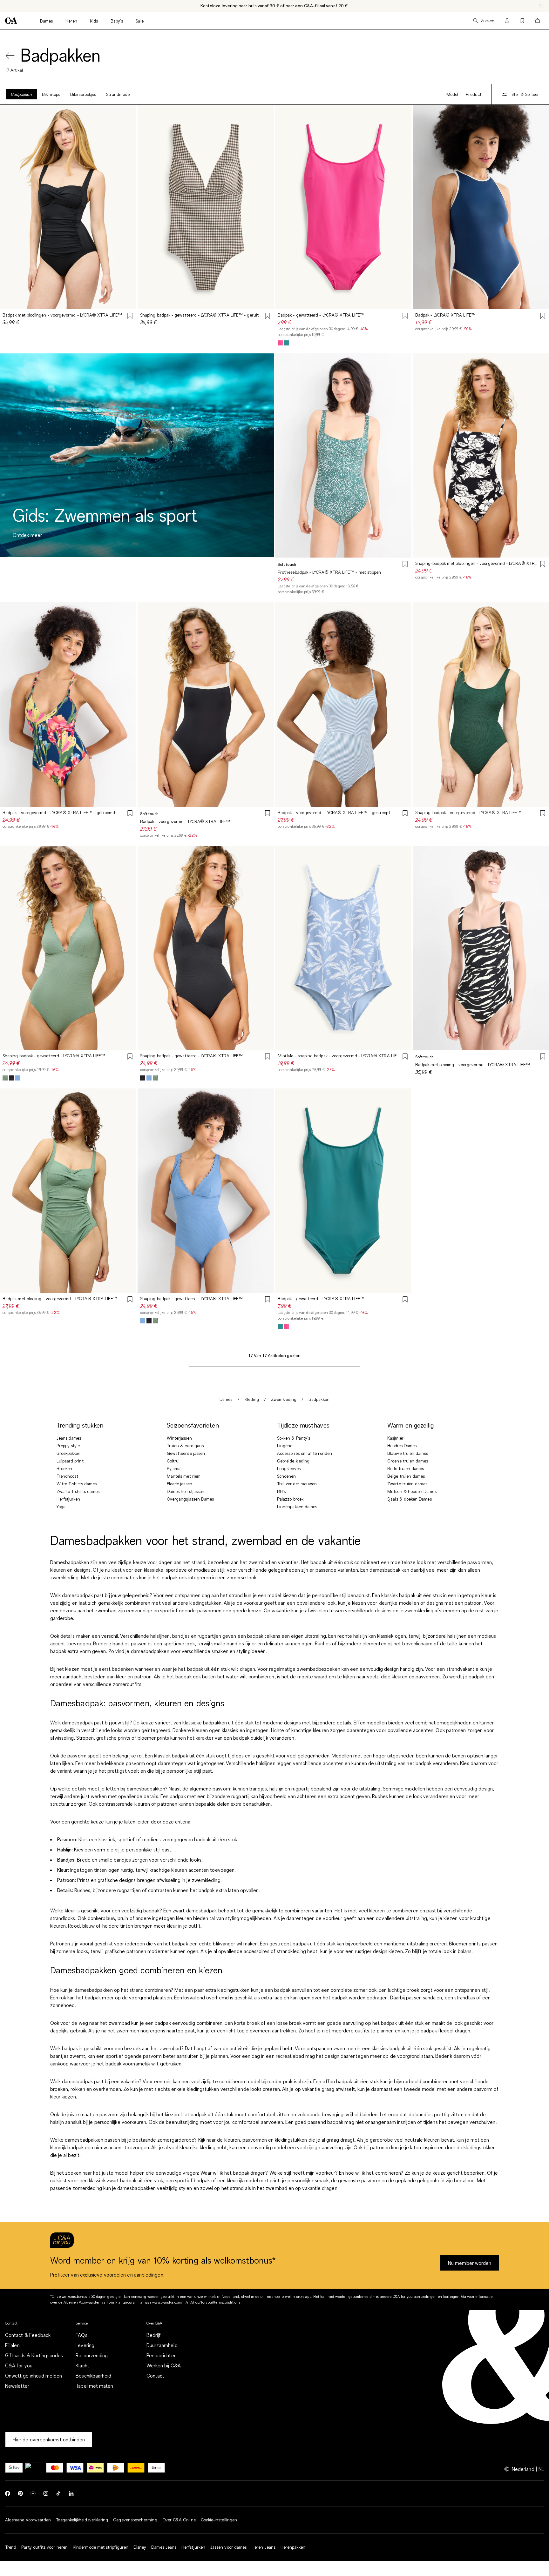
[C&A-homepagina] (11, 21)
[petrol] (287, 343)
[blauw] (18, 1078)
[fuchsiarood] (280, 343)
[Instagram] (46, 2493)
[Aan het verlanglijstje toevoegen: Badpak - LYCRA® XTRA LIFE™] (543, 317)
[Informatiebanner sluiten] (541, 6)
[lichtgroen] (5, 1078)
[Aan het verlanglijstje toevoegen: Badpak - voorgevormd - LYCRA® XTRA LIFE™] (268, 814)
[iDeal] (95, 2468)
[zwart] (11, 1078)
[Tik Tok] (58, 2493)
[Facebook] (8, 2493)
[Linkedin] (71, 2493)
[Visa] (75, 2468)
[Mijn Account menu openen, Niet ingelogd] (507, 21)
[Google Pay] (14, 2468)
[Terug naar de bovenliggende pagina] (10, 56)
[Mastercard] (55, 2468)
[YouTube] (33, 2493)
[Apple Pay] (34, 2468)
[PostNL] (116, 2468)
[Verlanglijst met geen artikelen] (522, 21)
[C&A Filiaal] (156, 2468)
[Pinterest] (20, 2493)
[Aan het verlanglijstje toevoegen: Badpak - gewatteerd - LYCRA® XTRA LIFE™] (405, 317)
